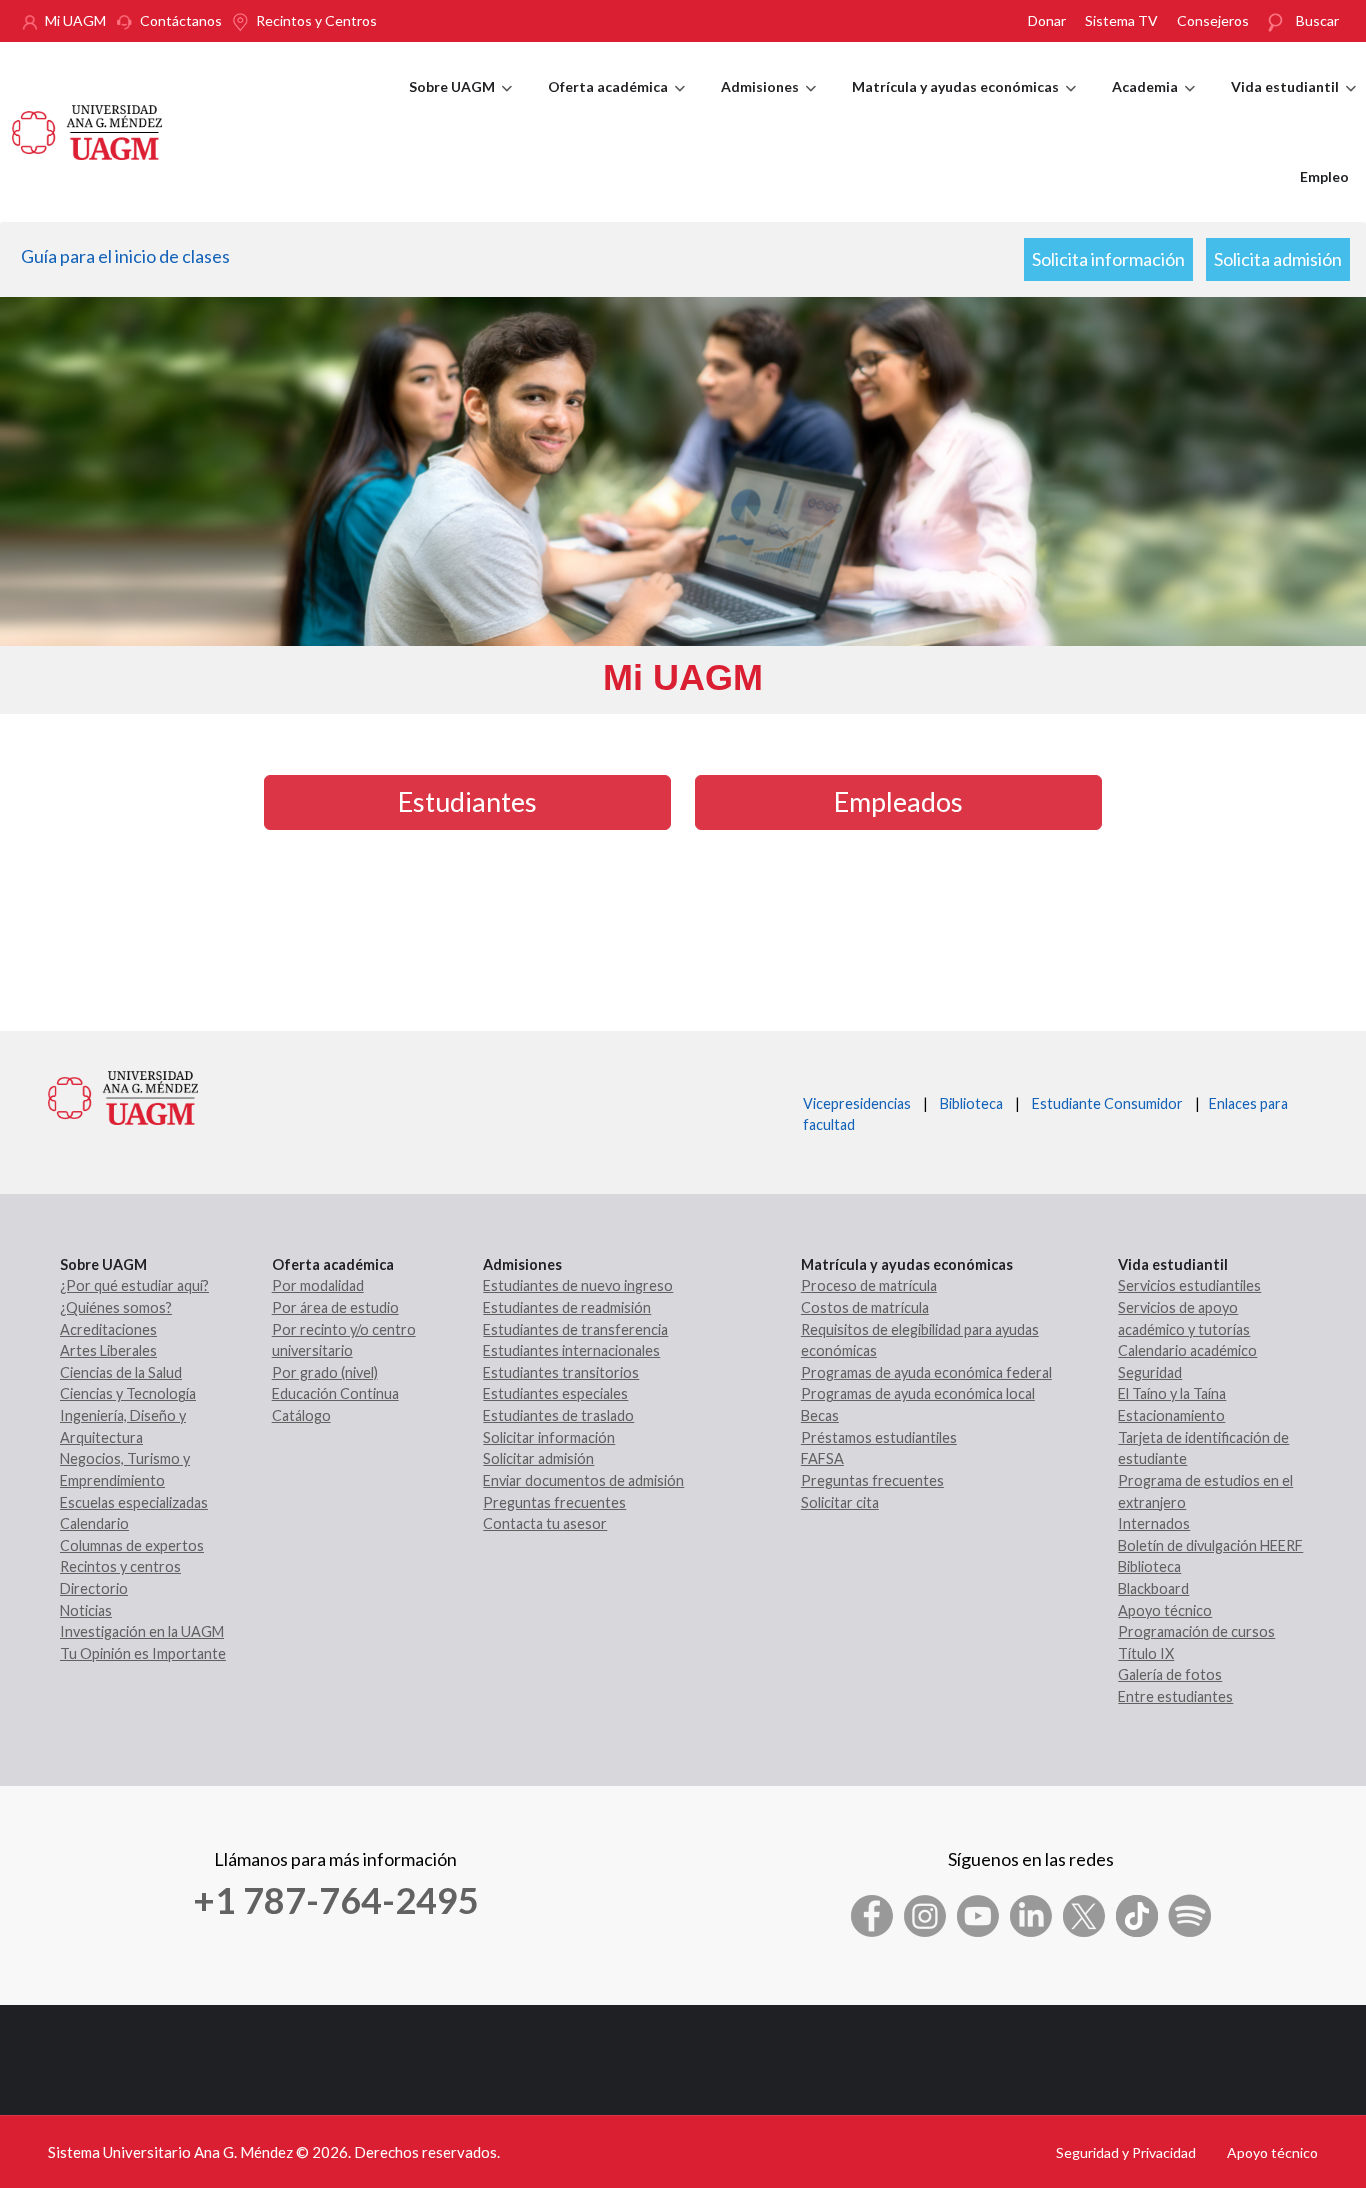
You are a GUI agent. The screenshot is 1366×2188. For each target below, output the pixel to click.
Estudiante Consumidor (1107, 1103)
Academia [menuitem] (1153, 105)
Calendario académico (1187, 1350)
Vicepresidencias (857, 1103)
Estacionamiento (1171, 1415)
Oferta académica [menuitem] (616, 105)
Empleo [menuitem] (1324, 176)
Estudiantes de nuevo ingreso (578, 1285)
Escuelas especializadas (134, 1502)
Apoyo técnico (1165, 1610)
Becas (820, 1415)
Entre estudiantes (1175, 1696)
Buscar (1317, 20)
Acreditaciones (108, 1329)
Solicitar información (549, 1437)
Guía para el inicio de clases (125, 256)
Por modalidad (318, 1285)
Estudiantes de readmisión (567, 1307)
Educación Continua (335, 1393)
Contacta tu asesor (545, 1523)
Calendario (94, 1523)
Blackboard (1153, 1588)
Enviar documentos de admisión (583, 1480)
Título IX (1146, 1653)
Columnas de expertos (132, 1545)
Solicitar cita (840, 1502)
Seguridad (1150, 1372)
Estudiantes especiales (555, 1393)
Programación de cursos (1196, 1631)
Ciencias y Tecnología (128, 1393)
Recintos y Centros (316, 20)
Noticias (86, 1610)
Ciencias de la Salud (121, 1372)
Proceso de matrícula (869, 1285)
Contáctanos (181, 20)
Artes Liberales (108, 1350)
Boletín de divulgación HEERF (1210, 1545)
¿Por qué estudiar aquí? (134, 1285)
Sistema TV (1121, 20)
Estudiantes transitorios (561, 1372)
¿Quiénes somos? (116, 1307)
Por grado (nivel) (325, 1372)
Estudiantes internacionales (571, 1350)
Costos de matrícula (865, 1307)
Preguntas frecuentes (554, 1502)
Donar (1047, 20)
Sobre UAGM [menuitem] (460, 105)
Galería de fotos (1170, 1674)
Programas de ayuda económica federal (926, 1372)
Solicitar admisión (538, 1458)
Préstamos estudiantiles (879, 1437)
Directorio (94, 1588)
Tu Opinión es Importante (143, 1653)
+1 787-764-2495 (336, 1900)
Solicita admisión (1278, 259)
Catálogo (301, 1415)
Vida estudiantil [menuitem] (1293, 105)
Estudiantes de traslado (558, 1415)
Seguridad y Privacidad (1126, 2152)
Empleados (898, 801)
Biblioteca (971, 1103)
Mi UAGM (75, 20)
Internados (1154, 1523)
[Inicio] (87, 130)
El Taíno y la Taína (1172, 1393)
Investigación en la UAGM (142, 1631)
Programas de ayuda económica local (918, 1393)
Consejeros (1213, 20)
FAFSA (822, 1458)
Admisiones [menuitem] (768, 105)
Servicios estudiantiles (1189, 1285)
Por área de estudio (335, 1307)
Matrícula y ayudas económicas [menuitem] (964, 105)
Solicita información (1108, 259)
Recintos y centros (120, 1566)
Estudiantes (467, 801)
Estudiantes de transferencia (575, 1329)
